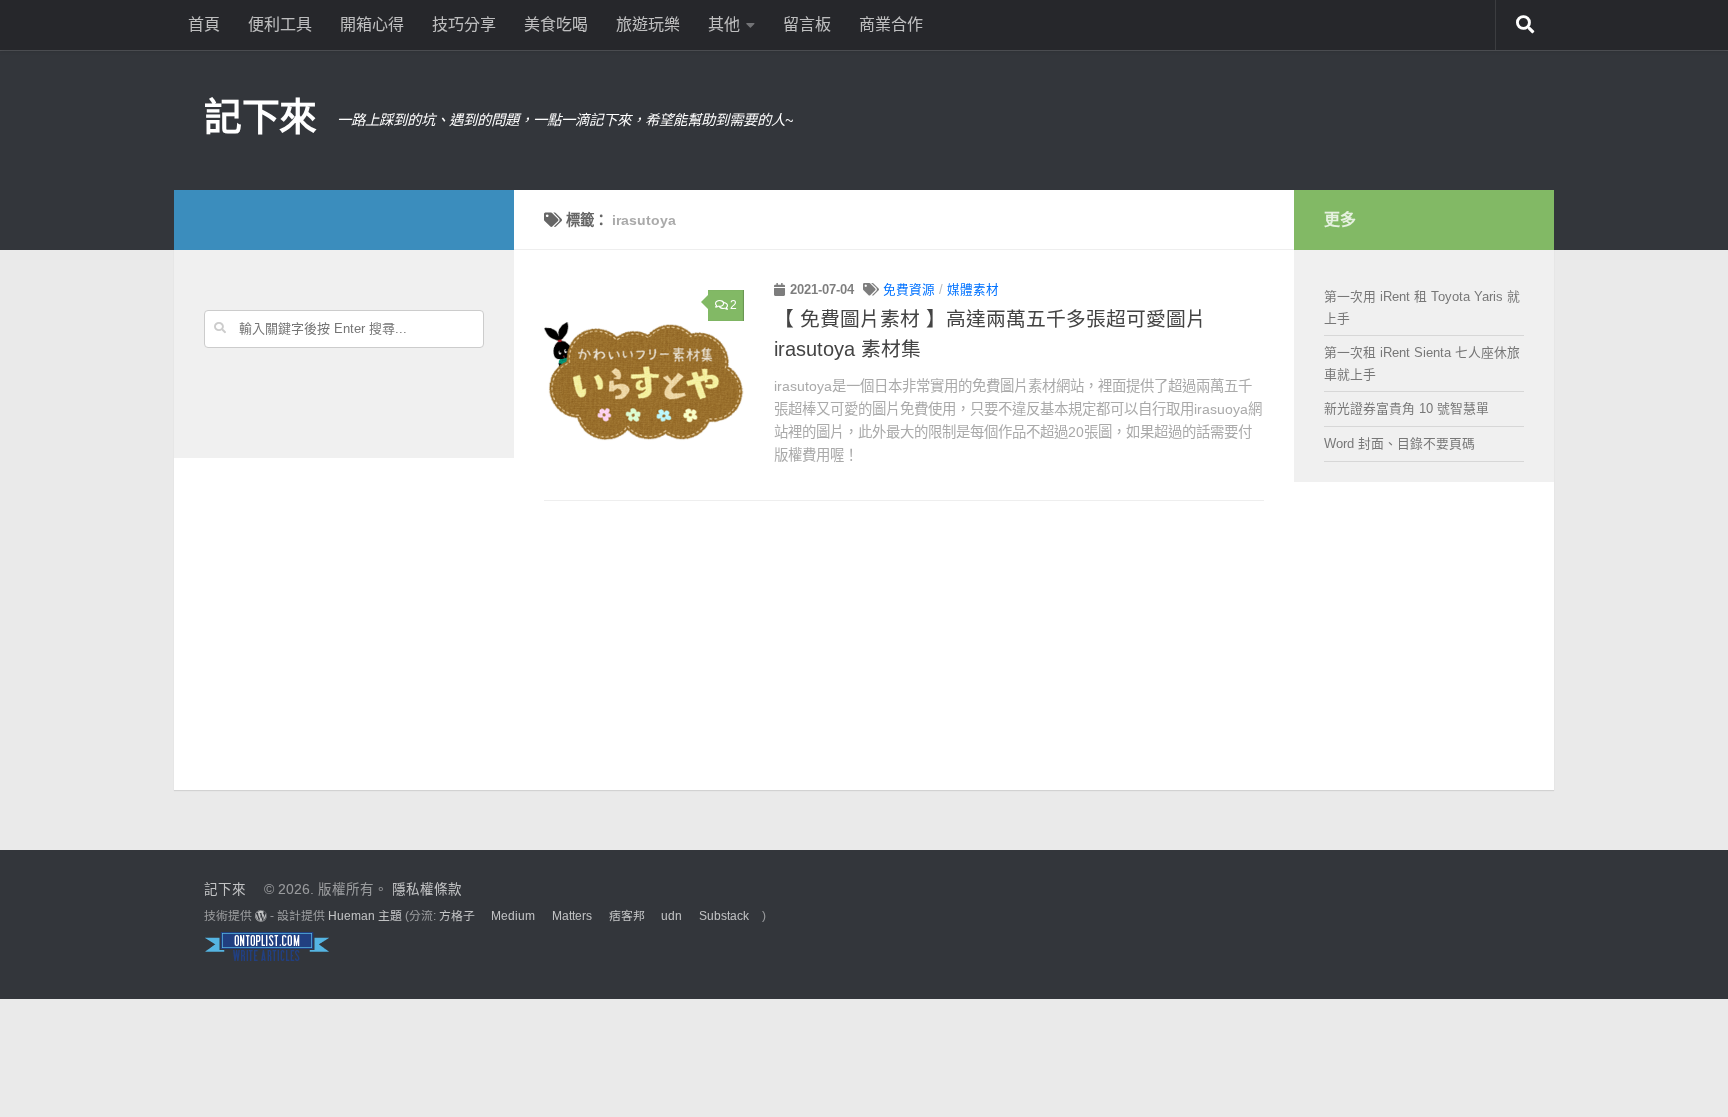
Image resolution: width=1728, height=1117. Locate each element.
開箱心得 (372, 24)
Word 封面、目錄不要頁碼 (1399, 443)
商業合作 (891, 24)
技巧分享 (464, 24)
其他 (724, 24)
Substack (724, 916)
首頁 (204, 24)
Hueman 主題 (365, 916)
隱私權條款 (427, 889)
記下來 (260, 117)
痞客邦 (627, 916)
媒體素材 (973, 290)
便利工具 (280, 24)
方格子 (457, 916)
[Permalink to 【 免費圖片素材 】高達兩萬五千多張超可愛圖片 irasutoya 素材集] (644, 380)
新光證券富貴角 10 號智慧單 (1406, 408)
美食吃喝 (556, 24)
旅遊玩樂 (648, 24)
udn (671, 916)
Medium (513, 916)
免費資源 (909, 290)
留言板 (807, 24)
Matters (572, 916)
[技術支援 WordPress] (261, 916)
